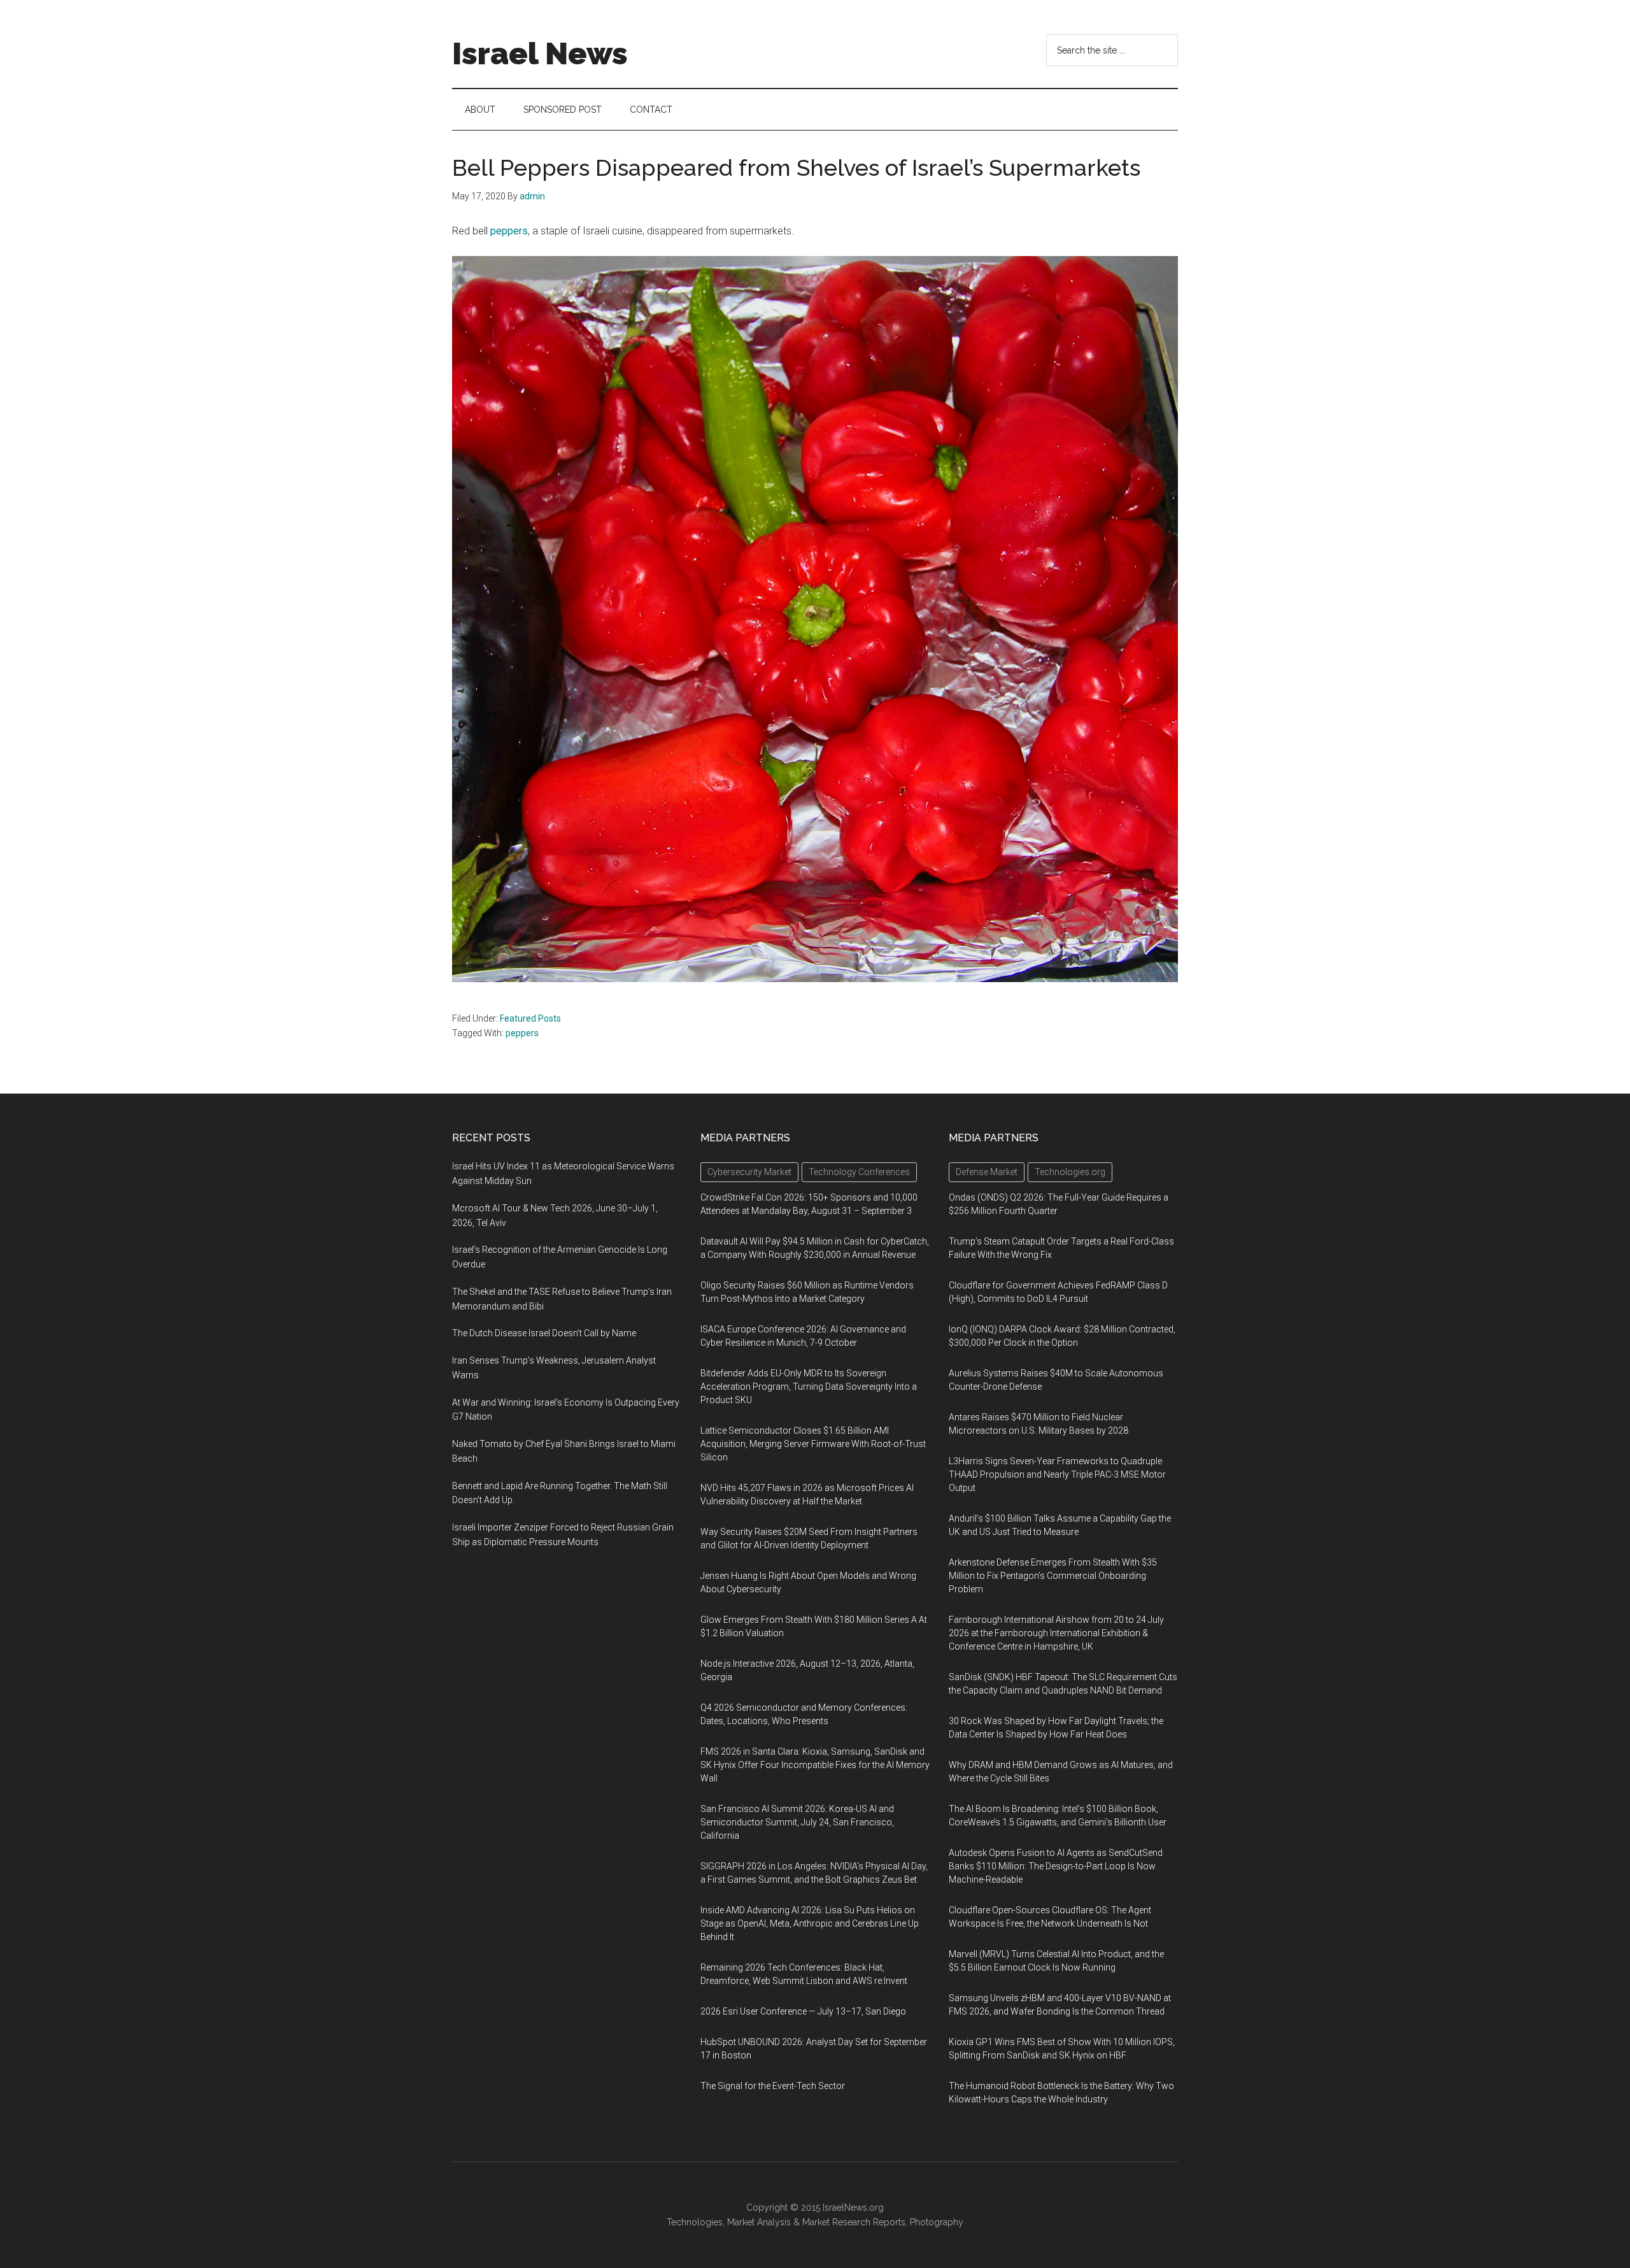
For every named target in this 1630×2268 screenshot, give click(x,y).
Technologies (695, 2222)
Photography (937, 2222)
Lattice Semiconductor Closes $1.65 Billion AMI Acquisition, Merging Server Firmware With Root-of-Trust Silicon (813, 1444)
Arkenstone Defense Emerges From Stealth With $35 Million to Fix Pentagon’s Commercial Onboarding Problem (1053, 1576)
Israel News (540, 53)
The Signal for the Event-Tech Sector (773, 2086)
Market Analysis (759, 2222)
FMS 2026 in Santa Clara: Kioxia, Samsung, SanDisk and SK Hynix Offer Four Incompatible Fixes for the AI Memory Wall (815, 1765)
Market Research (836, 2222)
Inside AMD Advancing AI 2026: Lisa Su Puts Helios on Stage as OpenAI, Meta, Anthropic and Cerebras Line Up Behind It (810, 1923)
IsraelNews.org (853, 2207)
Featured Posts (530, 1018)
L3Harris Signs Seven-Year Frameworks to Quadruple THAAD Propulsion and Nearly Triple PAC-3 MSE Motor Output (1057, 1474)
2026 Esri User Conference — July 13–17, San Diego (803, 2011)
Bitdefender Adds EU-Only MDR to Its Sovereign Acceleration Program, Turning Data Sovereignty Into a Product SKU (809, 1387)
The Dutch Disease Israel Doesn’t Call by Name (544, 1333)
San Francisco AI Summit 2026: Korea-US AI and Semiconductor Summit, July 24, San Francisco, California (797, 1822)
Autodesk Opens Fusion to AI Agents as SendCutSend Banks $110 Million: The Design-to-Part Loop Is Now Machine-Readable (1056, 1866)
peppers (509, 231)
